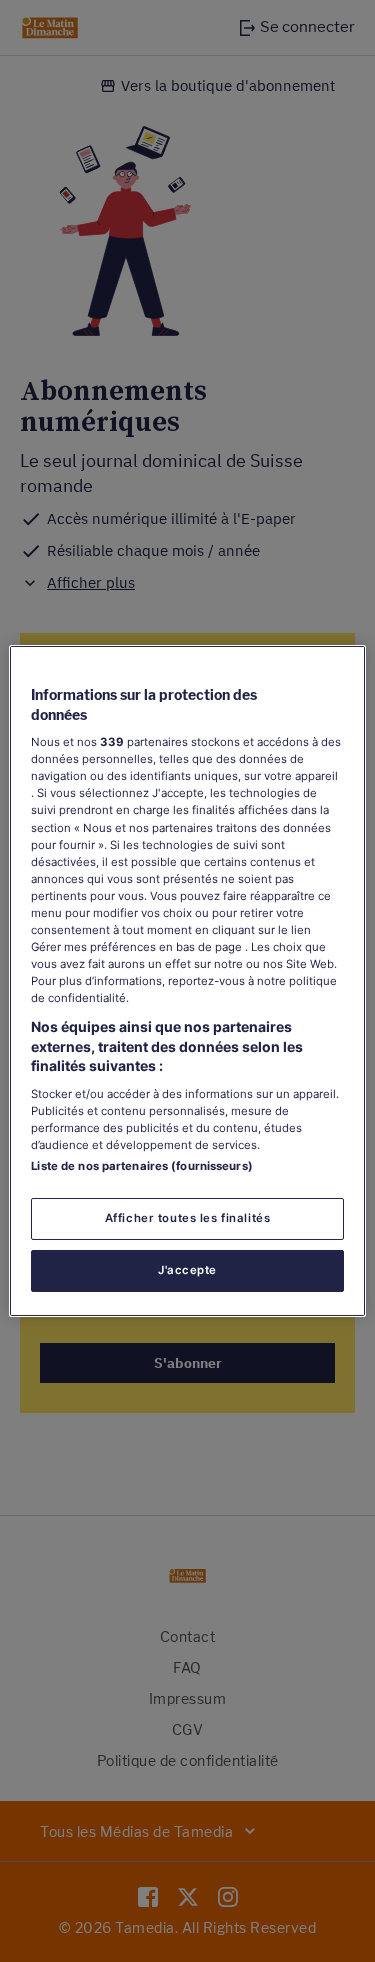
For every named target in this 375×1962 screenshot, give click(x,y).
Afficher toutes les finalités (188, 1218)
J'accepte (187, 1270)
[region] (187, 981)
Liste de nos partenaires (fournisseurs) (141, 1166)
